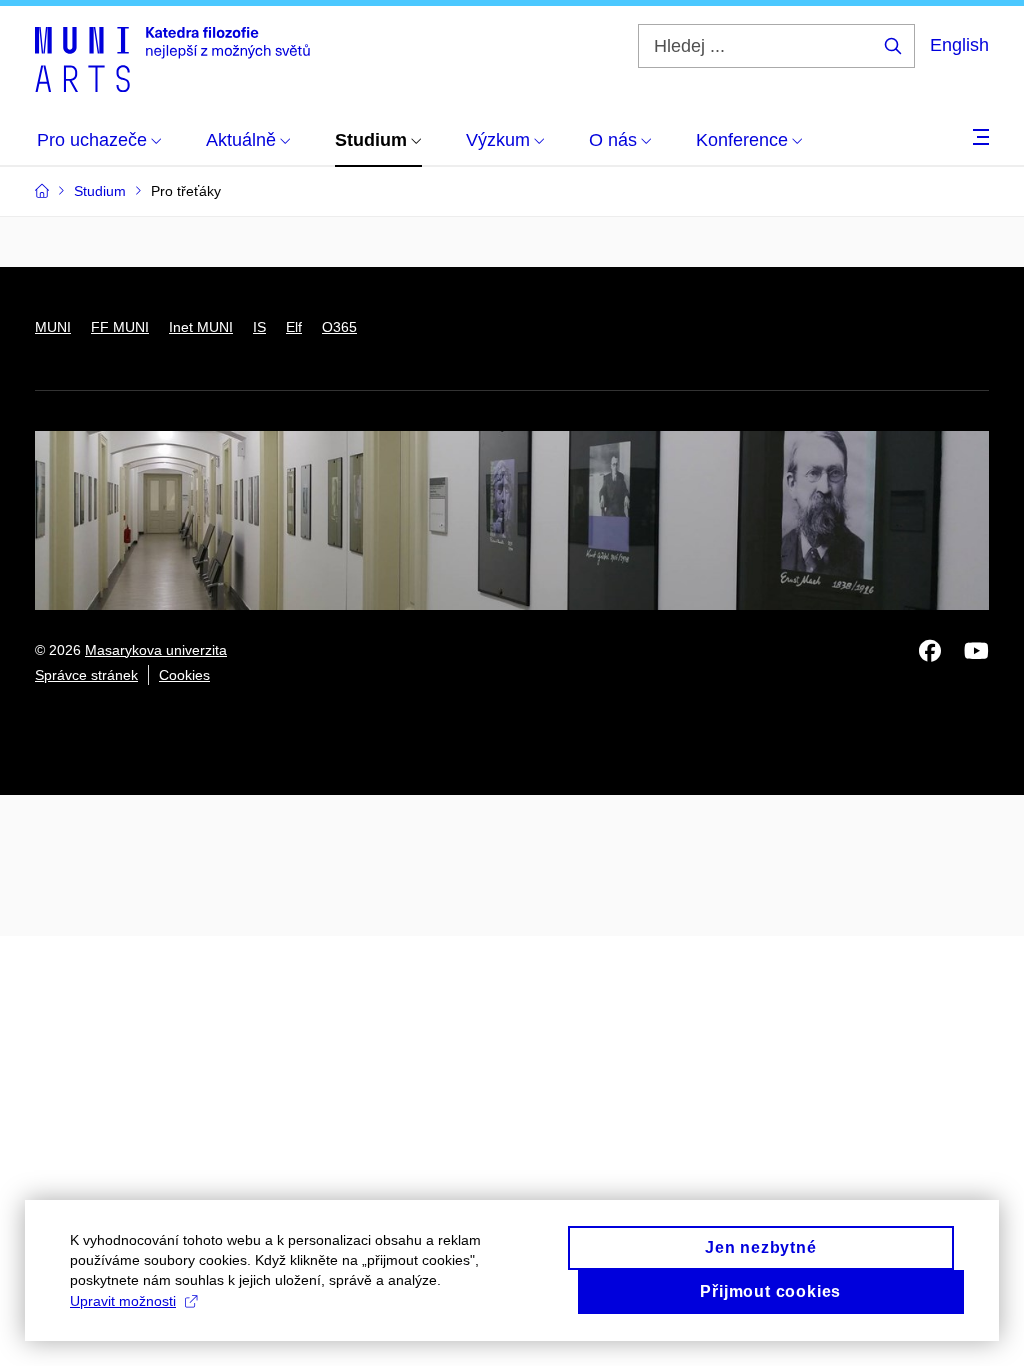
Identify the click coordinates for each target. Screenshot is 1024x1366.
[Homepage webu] (172, 58)
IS (259, 327)
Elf (294, 327)
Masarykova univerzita (156, 650)
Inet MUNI (201, 327)
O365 (339, 327)
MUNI (53, 327)
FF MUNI (120, 327)
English (959, 45)
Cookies (184, 675)
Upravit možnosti (123, 1301)
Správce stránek (86, 675)
